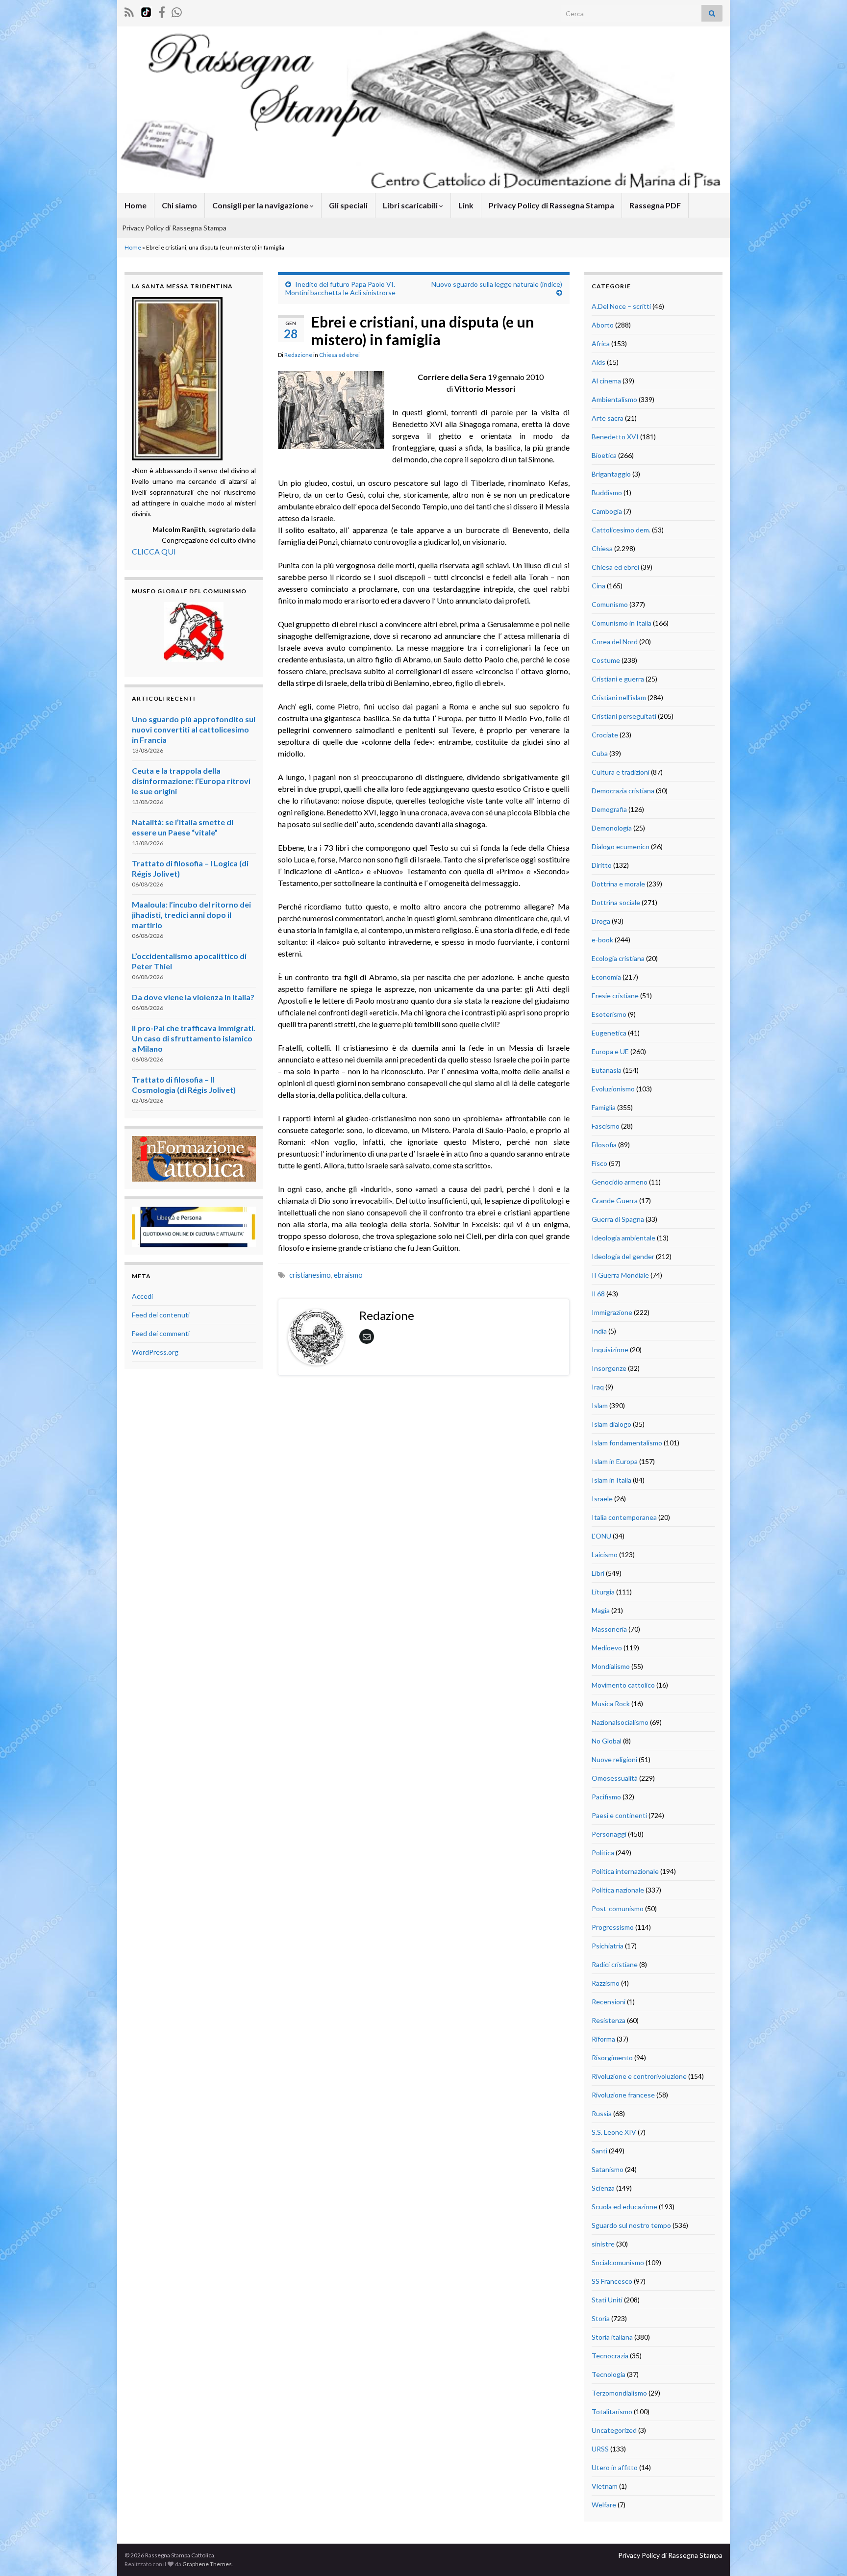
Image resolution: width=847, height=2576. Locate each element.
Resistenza (609, 2020)
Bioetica (604, 455)
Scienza (603, 2188)
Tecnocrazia (610, 2356)
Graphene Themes (207, 2564)
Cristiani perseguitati (624, 716)
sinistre (603, 2244)
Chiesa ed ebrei (339, 355)
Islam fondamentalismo (627, 1443)
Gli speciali (348, 205)
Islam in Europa (615, 1461)
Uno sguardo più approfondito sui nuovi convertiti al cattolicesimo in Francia (194, 729)
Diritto (602, 865)
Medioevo (607, 1648)
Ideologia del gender (623, 1256)
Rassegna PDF (655, 205)
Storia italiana (612, 2337)
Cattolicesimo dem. (621, 530)
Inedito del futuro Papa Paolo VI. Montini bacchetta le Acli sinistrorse (340, 288)
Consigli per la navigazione (261, 205)
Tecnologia (609, 2374)
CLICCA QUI (154, 551)
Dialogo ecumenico (621, 846)
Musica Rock (611, 1704)
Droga (601, 921)
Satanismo (608, 2169)
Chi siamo (179, 205)
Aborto (603, 325)
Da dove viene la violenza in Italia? (193, 997)
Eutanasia (607, 1070)
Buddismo (607, 492)
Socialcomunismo (618, 2262)
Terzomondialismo (619, 2393)
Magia (601, 1610)
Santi (599, 2151)
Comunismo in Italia (622, 623)
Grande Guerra (615, 1200)
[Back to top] (825, 2554)
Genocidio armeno (620, 1182)
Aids (598, 362)
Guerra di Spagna (618, 1219)
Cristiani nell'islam (619, 697)
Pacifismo (606, 1797)
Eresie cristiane (615, 996)
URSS (600, 2449)
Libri (598, 1573)
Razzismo (606, 1983)
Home (136, 205)
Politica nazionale (618, 1890)
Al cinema (606, 381)
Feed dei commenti (161, 1333)
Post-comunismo (618, 1908)
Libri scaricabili (411, 205)
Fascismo (606, 1126)
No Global (607, 1741)
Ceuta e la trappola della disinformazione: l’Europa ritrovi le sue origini (191, 781)
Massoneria (609, 1629)
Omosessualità (615, 1778)
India (599, 1331)
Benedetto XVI (615, 437)
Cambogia (607, 511)
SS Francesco (612, 2281)
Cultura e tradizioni (621, 772)
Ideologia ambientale (623, 1238)
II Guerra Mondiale (620, 1275)
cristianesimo (310, 1275)
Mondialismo (611, 1666)
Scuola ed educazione (624, 2207)
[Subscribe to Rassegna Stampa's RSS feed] (129, 11)
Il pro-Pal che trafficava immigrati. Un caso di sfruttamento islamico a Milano (194, 1038)
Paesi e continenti (619, 1815)
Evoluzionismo (613, 1089)
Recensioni (609, 2002)
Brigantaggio (611, 474)
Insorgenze (609, 1368)
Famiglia (604, 1107)
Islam (600, 1405)
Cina (598, 586)
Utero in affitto (615, 2467)
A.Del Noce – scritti (621, 306)
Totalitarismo (612, 2412)
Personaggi (609, 1834)
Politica (603, 1853)
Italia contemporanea (624, 1517)
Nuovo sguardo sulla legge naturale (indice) (497, 284)
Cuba (600, 753)
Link (466, 205)
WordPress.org (155, 1352)
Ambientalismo (614, 399)
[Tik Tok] (146, 11)
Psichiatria (608, 1946)
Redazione (298, 355)
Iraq (598, 1387)
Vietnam (605, 2486)
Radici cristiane (615, 1964)
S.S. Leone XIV (614, 2132)
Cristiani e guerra (618, 679)
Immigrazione (612, 1312)
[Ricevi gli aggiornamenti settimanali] (177, 11)
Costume (606, 660)
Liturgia (603, 1592)
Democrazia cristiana (623, 791)
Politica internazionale (625, 1871)
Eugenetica (609, 1033)
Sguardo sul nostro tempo (631, 2225)
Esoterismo (609, 1014)
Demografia (609, 809)
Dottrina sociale (616, 902)
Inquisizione (610, 1350)
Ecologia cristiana (618, 958)
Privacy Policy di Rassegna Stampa (551, 205)
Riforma (603, 2039)
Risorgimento (612, 2058)
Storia (601, 2318)
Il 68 (598, 1294)
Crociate (605, 735)
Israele (602, 1499)
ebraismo (348, 1275)
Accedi (142, 1296)
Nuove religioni (614, 1759)
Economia (606, 977)
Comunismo (610, 604)
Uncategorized (614, 2430)
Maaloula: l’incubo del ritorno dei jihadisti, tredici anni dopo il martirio (191, 915)
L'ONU (601, 1536)
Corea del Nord (615, 642)
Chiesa (602, 548)
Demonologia (612, 828)
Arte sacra (608, 418)
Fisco (599, 1163)
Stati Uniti (607, 2300)
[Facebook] (162, 11)
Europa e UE (610, 1051)
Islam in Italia (611, 1480)
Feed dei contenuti (161, 1315)
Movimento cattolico (623, 1685)
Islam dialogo (611, 1424)
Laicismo (605, 1554)
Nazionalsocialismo (620, 1722)
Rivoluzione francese (623, 2095)
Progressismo (613, 1927)
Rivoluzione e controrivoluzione (639, 2076)
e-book (602, 940)
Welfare (604, 2505)
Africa (601, 343)
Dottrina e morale (618, 884)
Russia (602, 2113)
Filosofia (604, 1145)
